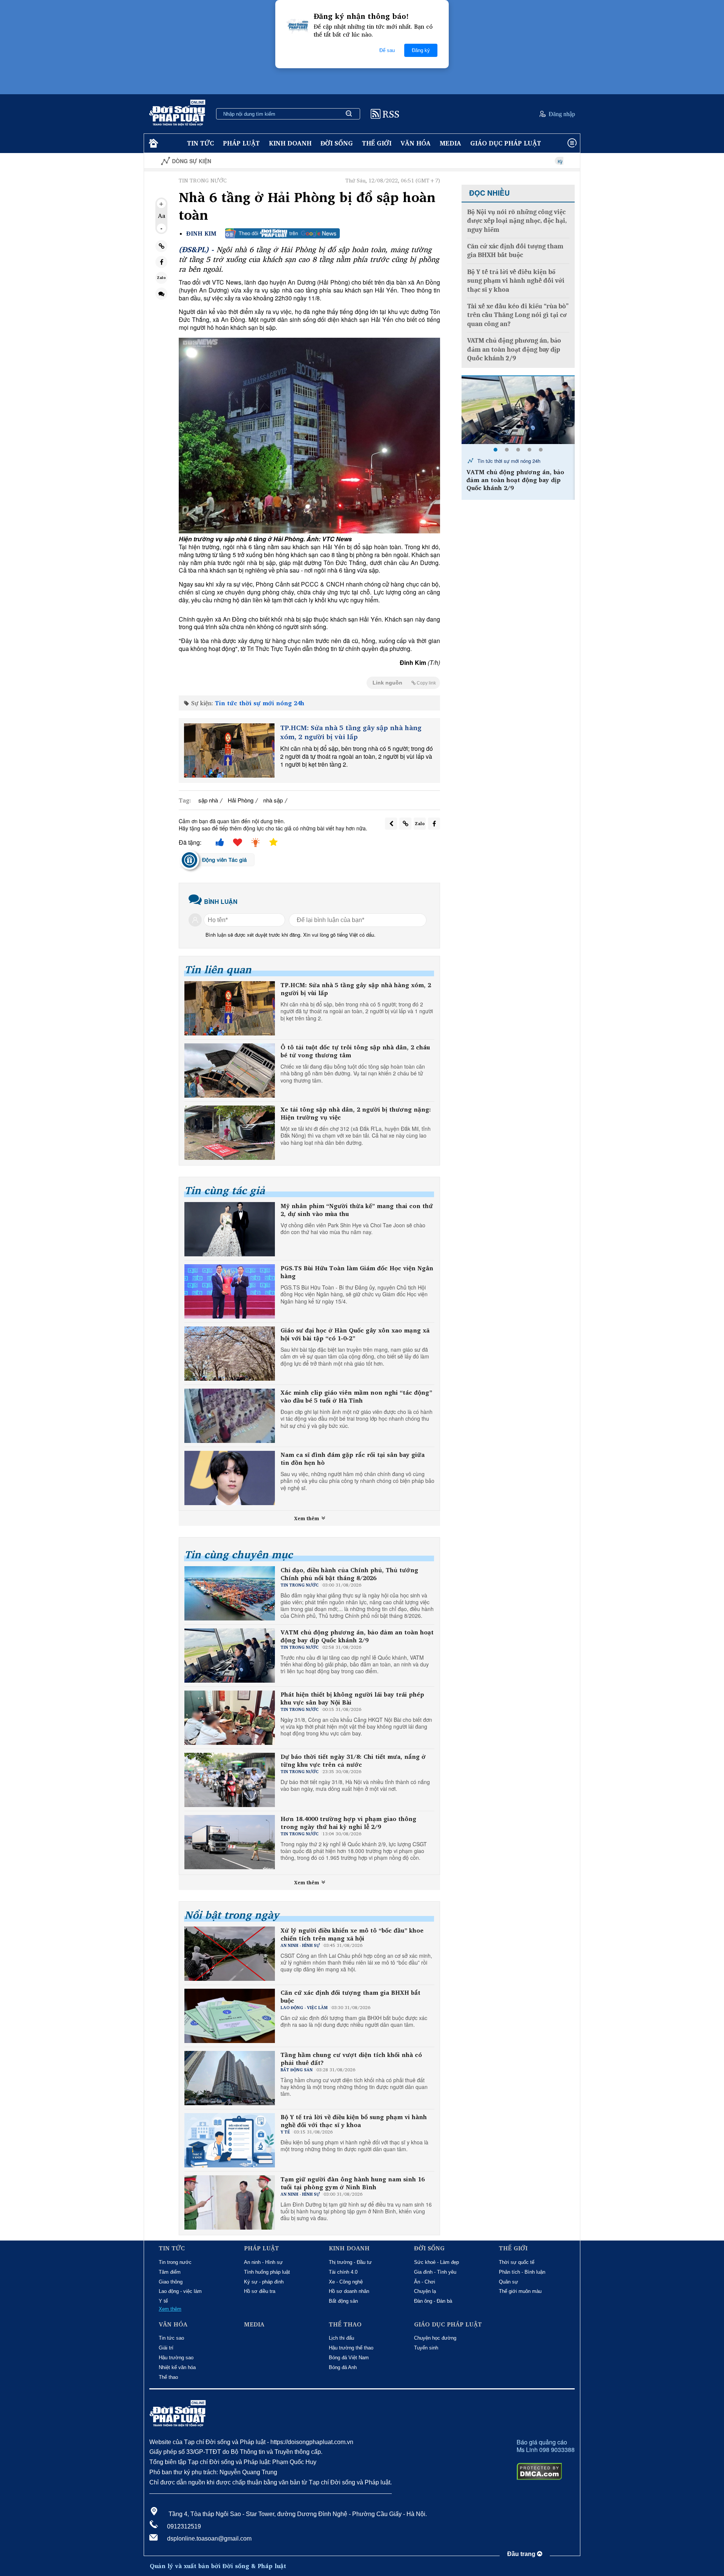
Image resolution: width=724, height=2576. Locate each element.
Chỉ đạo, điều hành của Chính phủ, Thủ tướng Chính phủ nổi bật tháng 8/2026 (349, 1574)
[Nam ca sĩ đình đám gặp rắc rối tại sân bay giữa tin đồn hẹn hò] (230, 1478)
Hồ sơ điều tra (260, 2291)
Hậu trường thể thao (351, 2348)
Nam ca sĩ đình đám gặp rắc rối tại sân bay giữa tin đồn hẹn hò (353, 1459)
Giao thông (171, 2282)
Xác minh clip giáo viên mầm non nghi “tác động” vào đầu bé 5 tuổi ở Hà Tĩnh (356, 1397)
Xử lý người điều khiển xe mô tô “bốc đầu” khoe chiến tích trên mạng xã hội (352, 1934)
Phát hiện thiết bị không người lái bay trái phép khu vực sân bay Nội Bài (352, 1698)
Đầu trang (522, 2554)
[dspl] (153, 143)
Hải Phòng (241, 800)
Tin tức (200, 143)
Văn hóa (416, 143)
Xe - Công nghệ (346, 2282)
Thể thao (168, 2377)
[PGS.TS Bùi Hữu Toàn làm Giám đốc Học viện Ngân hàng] (230, 1291)
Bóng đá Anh (343, 2367)
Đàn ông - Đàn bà (433, 2301)
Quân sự (508, 2282)
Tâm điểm (170, 2272)
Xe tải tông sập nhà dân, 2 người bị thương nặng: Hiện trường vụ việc (356, 1113)
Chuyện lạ (425, 2291)
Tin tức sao (171, 2338)
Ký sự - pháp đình (264, 2282)
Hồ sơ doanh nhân (349, 2291)
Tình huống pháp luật (267, 2272)
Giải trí (166, 2348)
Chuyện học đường (435, 2338)
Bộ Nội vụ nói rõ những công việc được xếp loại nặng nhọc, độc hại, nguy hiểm (517, 221)
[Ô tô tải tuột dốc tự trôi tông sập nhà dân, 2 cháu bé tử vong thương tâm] (230, 1071)
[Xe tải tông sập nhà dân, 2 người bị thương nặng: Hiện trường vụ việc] (230, 1133)
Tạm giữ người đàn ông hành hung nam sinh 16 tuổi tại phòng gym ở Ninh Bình (353, 2183)
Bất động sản (343, 2301)
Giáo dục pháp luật (506, 143)
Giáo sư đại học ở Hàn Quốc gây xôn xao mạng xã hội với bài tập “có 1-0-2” (355, 1334)
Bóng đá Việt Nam (349, 2358)
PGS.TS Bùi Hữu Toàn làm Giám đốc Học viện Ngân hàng (357, 1272)
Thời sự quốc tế (517, 2262)
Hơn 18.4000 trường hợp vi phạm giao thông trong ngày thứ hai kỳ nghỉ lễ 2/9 (348, 1823)
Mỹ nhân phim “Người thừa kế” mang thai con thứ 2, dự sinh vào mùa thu (357, 1210)
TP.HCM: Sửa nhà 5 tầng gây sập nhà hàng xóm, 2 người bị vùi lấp (351, 732)
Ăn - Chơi (425, 2282)
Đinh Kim (201, 234)
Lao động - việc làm (180, 2291)
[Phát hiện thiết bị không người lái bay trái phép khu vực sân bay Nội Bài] (518, 410)
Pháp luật (241, 143)
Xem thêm (307, 1518)
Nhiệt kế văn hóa (177, 2367)
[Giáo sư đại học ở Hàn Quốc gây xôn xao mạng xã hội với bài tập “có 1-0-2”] (230, 1354)
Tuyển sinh (426, 2348)
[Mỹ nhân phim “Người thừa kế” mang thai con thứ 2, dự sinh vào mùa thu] (230, 1229)
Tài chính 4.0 (343, 2272)
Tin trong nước (175, 2262)
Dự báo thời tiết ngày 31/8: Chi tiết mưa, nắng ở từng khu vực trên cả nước (353, 1761)
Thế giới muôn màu (520, 2291)
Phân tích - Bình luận (522, 2272)
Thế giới (377, 143)
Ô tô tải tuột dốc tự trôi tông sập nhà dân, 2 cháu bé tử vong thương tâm (355, 1051)
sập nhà (208, 800)
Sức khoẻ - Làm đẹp (436, 2262)
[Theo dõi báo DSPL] (282, 233)
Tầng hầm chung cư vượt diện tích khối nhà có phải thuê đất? (351, 2059)
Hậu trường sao (176, 2358)
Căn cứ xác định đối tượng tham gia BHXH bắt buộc (350, 1997)
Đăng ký (421, 50)
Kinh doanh (290, 143)
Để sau (387, 50)
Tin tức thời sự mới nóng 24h (260, 703)
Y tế (163, 2301)
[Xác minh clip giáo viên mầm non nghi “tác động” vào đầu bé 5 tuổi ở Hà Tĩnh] (230, 1416)
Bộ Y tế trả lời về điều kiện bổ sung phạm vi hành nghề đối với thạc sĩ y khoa (354, 2121)
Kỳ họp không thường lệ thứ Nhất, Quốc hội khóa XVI (511, 161)
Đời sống (337, 143)
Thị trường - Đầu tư (350, 2262)
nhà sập (273, 800)
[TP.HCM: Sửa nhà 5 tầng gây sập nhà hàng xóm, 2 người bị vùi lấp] (229, 750)
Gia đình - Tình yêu (435, 2272)
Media (450, 143)
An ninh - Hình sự (263, 2262)
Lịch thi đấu (341, 2338)
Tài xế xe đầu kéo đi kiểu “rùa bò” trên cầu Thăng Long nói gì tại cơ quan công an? (518, 315)
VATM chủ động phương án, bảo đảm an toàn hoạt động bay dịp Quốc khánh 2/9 (357, 1636)
